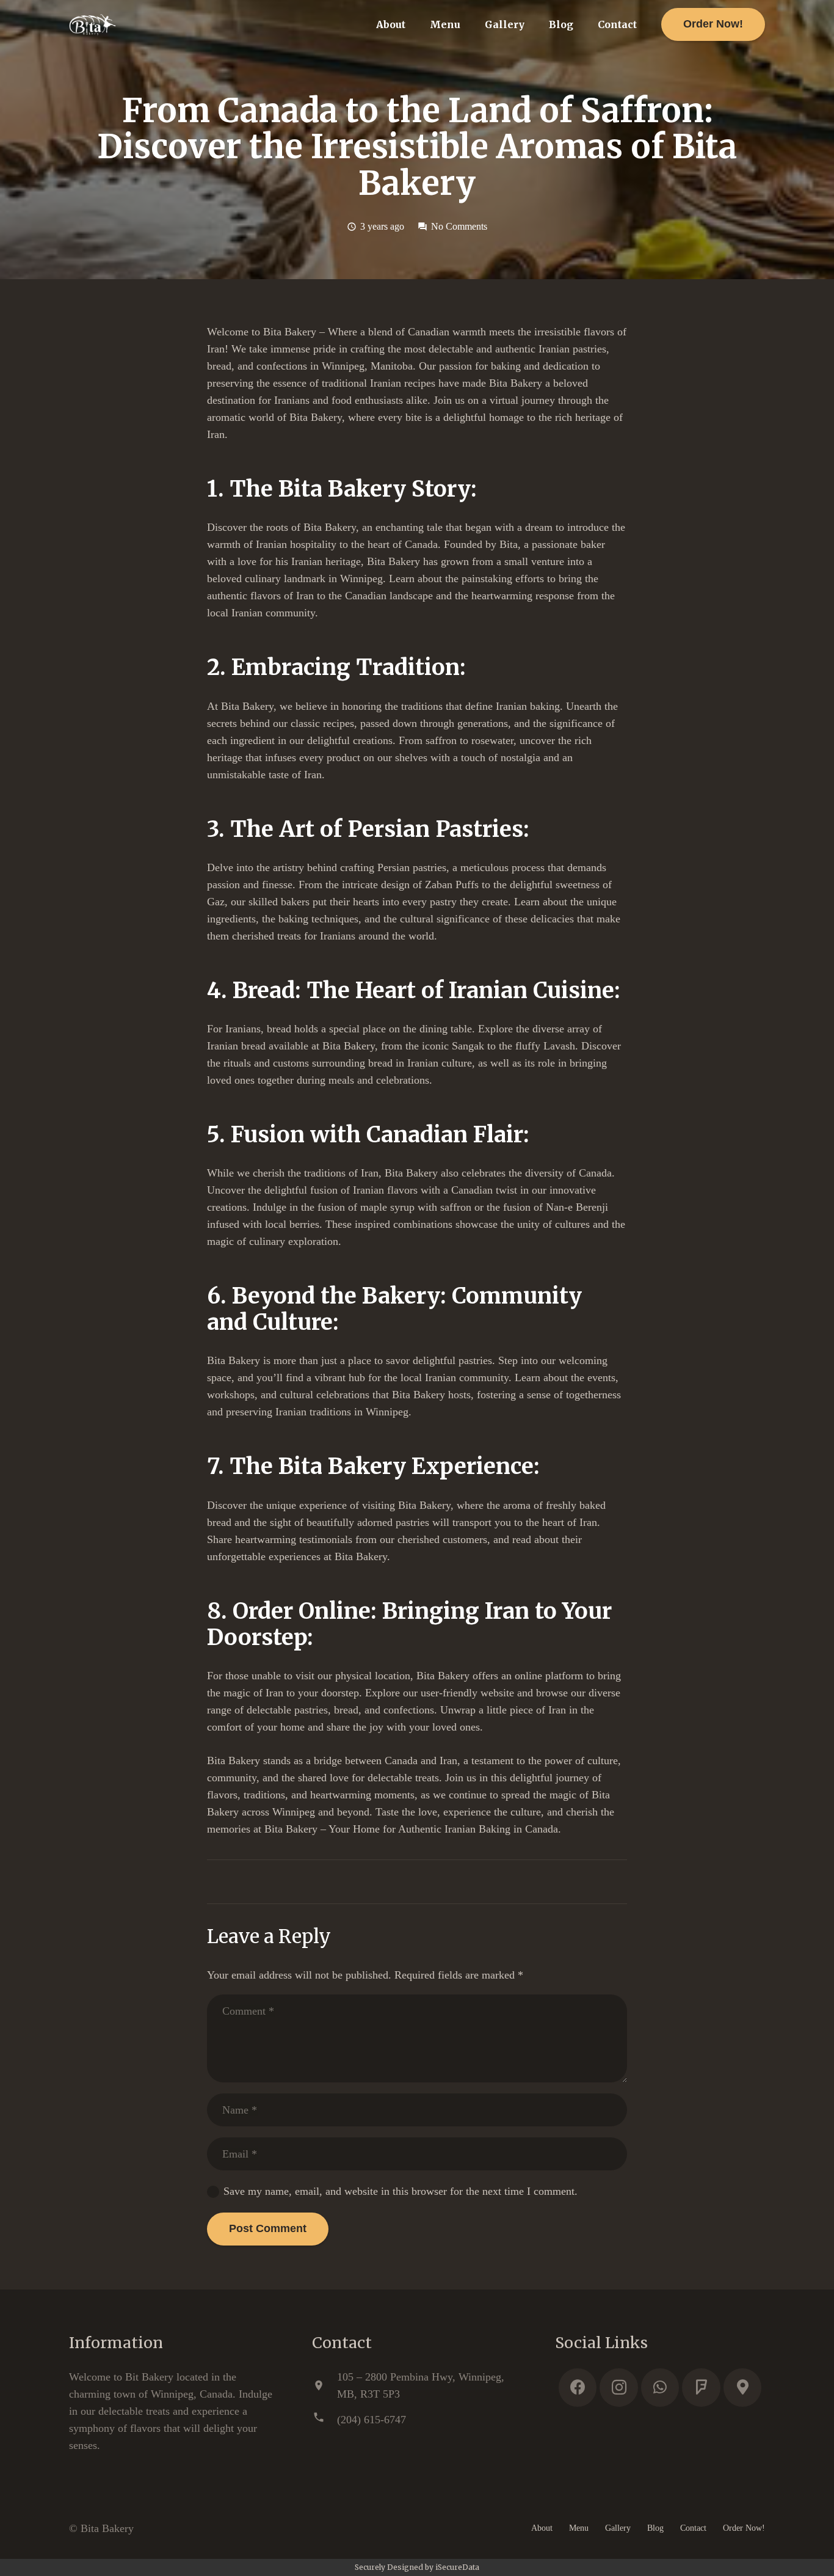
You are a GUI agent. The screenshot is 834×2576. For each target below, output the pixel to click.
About (542, 2528)
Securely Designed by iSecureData (417, 2567)
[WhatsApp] (660, 2388)
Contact (693, 2528)
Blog (655, 2528)
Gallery (618, 2528)
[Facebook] (578, 2388)
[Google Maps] (743, 2388)
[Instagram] (619, 2388)
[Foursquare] (701, 2388)
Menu (579, 2528)
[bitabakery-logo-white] (92, 24)
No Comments (459, 227)
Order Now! (744, 2528)
